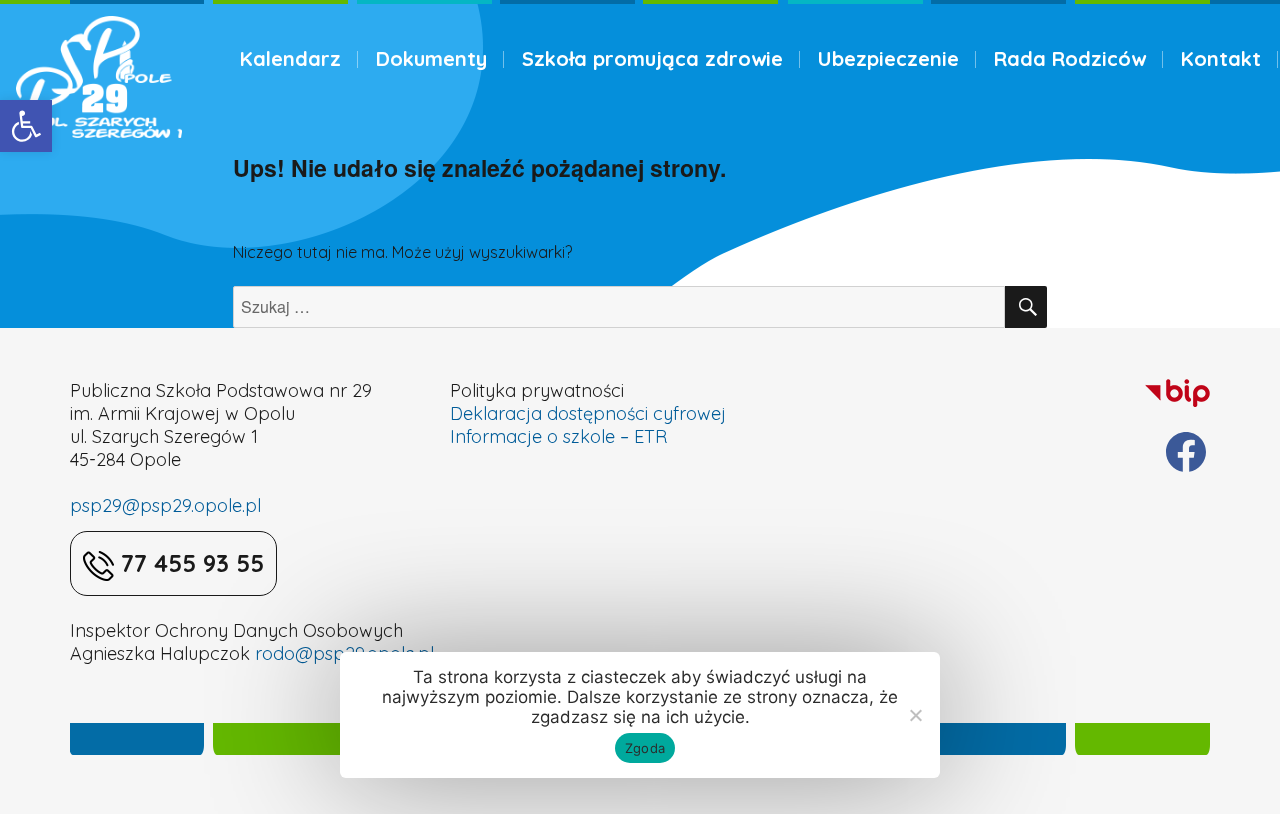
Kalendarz (290, 58)
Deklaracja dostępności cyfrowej (588, 413)
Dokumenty (431, 58)
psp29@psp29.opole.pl (165, 505)
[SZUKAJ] (1026, 307)
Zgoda (645, 748)
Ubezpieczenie (888, 58)
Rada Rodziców (1070, 58)
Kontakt (1221, 58)
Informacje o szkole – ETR (558, 436)
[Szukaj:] (619, 307)
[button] (26, 126)
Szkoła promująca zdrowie (652, 58)
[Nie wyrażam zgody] (915, 715)
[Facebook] (1186, 452)
